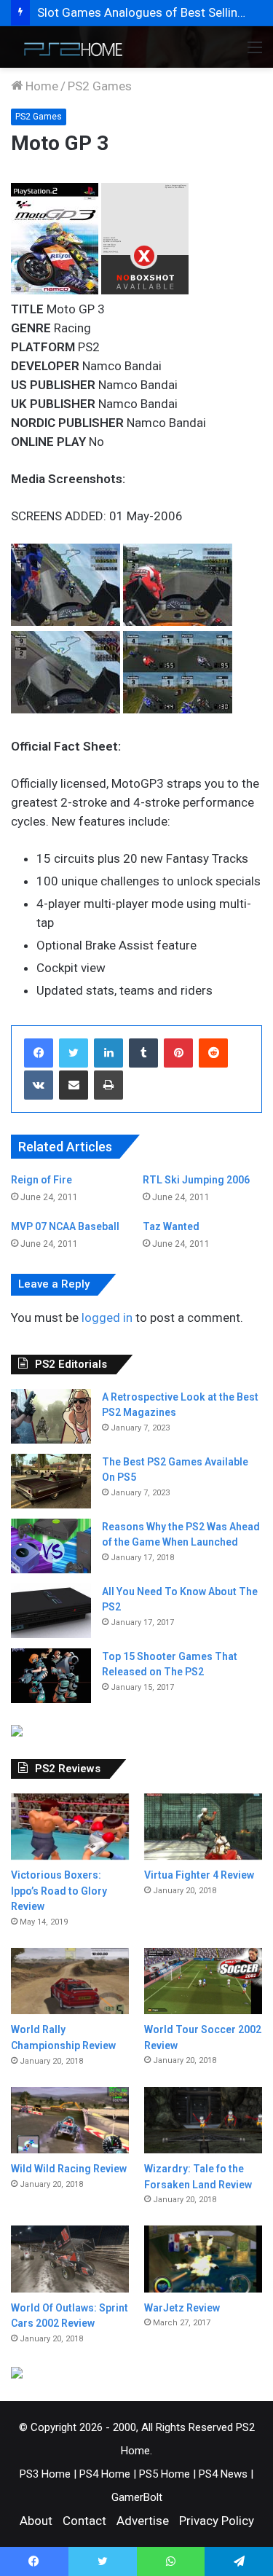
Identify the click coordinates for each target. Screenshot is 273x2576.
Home (40, 86)
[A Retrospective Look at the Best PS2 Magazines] (51, 1416)
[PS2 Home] (69, 47)
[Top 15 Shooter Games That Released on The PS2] (51, 1676)
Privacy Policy (217, 2521)
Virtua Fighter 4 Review (199, 1875)
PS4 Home (105, 2474)
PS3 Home (45, 2474)
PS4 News (223, 2474)
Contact (84, 2521)
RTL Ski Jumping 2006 (196, 1180)
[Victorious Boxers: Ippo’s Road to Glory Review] (70, 1827)
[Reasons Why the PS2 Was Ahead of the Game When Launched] (51, 1546)
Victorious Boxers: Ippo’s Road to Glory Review (59, 1891)
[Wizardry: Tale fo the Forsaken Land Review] (203, 2120)
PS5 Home (165, 2474)
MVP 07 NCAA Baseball (65, 1226)
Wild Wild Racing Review (69, 2169)
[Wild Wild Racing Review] (70, 2120)
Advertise (143, 2521)
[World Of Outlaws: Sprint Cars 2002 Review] (70, 2259)
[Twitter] (74, 1053)
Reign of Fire (41, 1180)
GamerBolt (137, 2497)
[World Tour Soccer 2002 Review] (203, 1981)
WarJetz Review (182, 2308)
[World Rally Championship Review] (70, 1981)
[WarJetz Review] (203, 2259)
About (36, 2521)
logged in (107, 1318)
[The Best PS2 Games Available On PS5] (51, 1481)
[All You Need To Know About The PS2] (51, 1611)
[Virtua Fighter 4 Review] (203, 1827)
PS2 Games (100, 86)
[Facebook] (39, 1053)
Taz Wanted (171, 1226)
